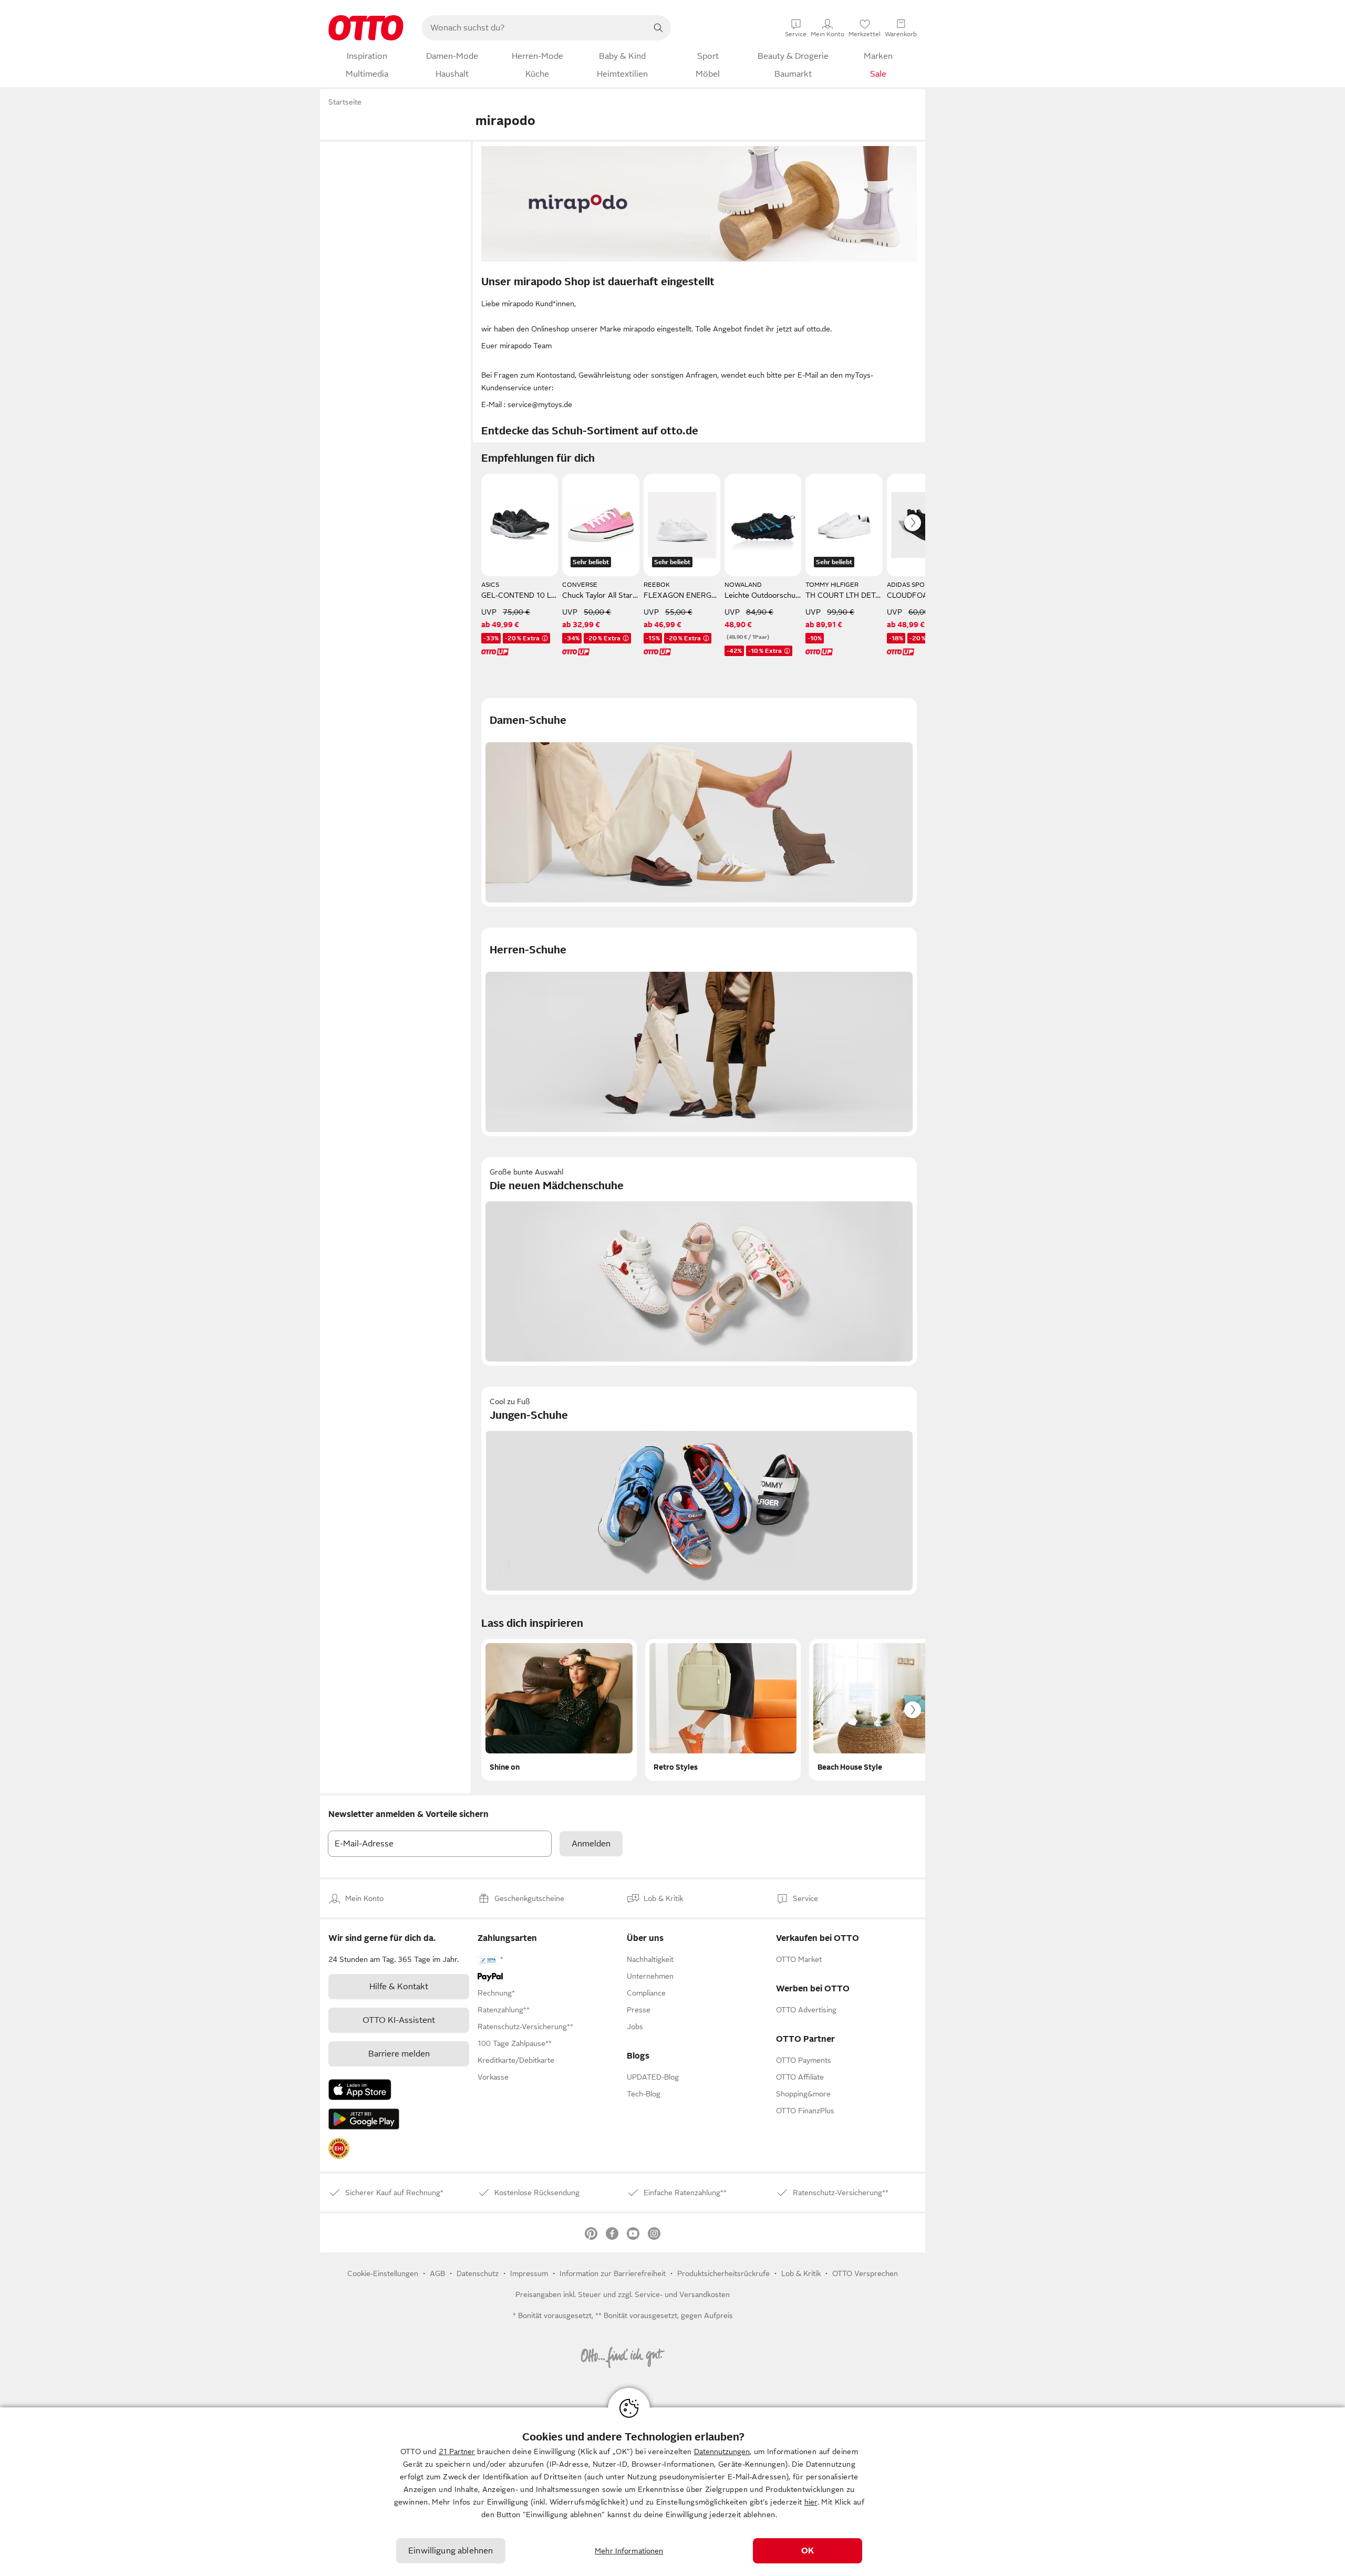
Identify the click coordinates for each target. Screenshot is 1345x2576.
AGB (437, 2273)
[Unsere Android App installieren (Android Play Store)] (364, 2119)
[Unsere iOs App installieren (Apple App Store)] (360, 2090)
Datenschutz (478, 2273)
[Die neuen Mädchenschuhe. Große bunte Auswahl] (699, 1261)
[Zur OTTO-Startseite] (366, 28)
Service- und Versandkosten (682, 2294)
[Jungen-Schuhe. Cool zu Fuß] (699, 1491)
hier (811, 2502)
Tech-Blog (644, 2094)
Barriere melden (399, 2054)
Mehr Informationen (629, 2551)
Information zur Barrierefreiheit (613, 2273)
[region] (672, 2492)
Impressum (529, 2273)
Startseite (345, 102)
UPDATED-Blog (653, 2077)
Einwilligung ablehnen (451, 2551)
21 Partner (457, 2452)
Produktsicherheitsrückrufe (723, 2273)
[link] (339, 2148)
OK (808, 2551)
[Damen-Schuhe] (699, 802)
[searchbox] (534, 28)
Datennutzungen (722, 2452)
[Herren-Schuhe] (699, 1032)
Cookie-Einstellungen (383, 2273)
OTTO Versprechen (865, 2273)
